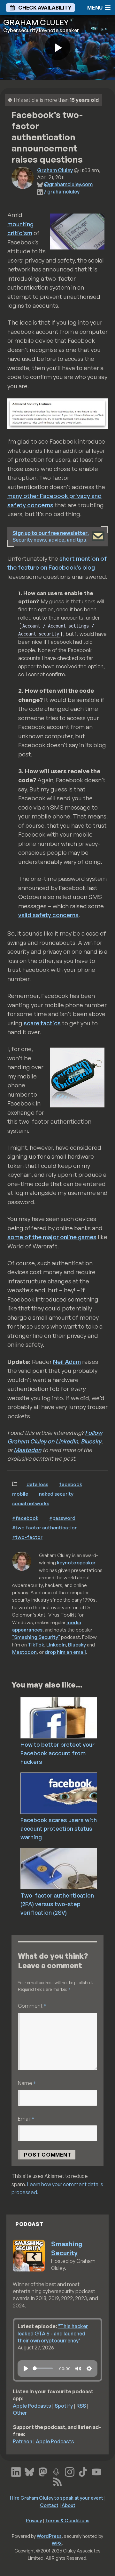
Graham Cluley (55, 170)
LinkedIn (56, 1645)
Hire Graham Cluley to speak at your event (57, 2498)
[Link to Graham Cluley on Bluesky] (29, 2471)
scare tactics (42, 1023)
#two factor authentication (45, 1527)
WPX (57, 2543)
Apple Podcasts (32, 2406)
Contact (49, 2505)
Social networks (31, 1503)
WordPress (49, 2536)
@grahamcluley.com (68, 184)
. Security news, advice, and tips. (51, 536)
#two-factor (27, 1537)
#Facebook (25, 1518)
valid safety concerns (48, 915)
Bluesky (91, 1441)
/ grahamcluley (62, 192)
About (69, 2505)
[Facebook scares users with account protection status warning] (68, 1793)
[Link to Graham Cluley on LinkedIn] (16, 2471)
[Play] (26, 2369)
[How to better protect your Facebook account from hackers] (68, 1717)
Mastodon (27, 1450)
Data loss (37, 1484)
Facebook (71, 1484)
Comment (32, 2006)
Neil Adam (67, 1362)
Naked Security (56, 1494)
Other (20, 2413)
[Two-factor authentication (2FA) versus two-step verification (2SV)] (68, 1868)
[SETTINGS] (89, 2369)
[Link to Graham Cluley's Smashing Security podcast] (56, 2471)
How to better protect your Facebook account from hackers (57, 1753)
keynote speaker (76, 1562)
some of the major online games (52, 1237)
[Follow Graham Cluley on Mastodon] (43, 2471)
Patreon (23, 2441)
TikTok (36, 1645)
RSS (81, 2406)
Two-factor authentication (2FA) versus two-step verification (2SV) (57, 1904)
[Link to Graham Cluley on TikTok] (83, 2471)
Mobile (20, 1494)
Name (27, 2083)
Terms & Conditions (67, 2520)
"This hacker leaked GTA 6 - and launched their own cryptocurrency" (53, 2333)
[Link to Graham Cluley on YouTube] (96, 2471)
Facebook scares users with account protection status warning (59, 1828)
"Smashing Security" (36, 1637)
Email (26, 2119)
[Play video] (57, 47)
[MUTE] (78, 2369)
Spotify (64, 2406)
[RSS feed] (57, 2481)
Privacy (34, 2520)
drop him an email (65, 1652)
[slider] (43, 2368)
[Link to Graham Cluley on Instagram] (70, 2471)
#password (62, 1518)
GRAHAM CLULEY (36, 22)
